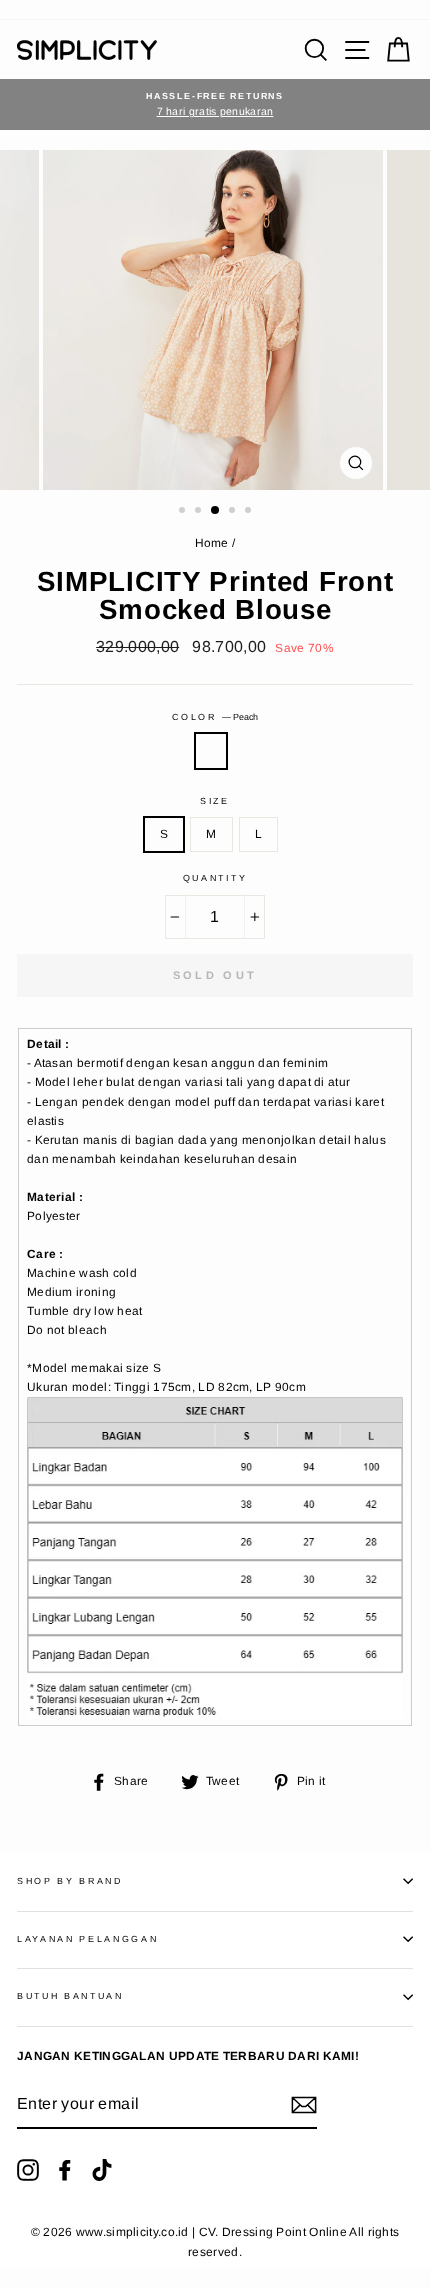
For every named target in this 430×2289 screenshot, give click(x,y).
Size (215, 801)
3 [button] (216, 511)
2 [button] (200, 512)
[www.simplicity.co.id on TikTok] (102, 2170)
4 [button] (234, 512)
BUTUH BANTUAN (70, 1996)
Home (212, 543)
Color (214, 717)
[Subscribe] (304, 2105)
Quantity (215, 878)
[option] (215, 104)
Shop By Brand (70, 1881)
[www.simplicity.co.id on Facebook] (65, 2170)
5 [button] (250, 512)
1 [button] (184, 512)
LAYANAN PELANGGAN (88, 1939)
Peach (211, 750)
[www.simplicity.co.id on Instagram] (28, 2170)
